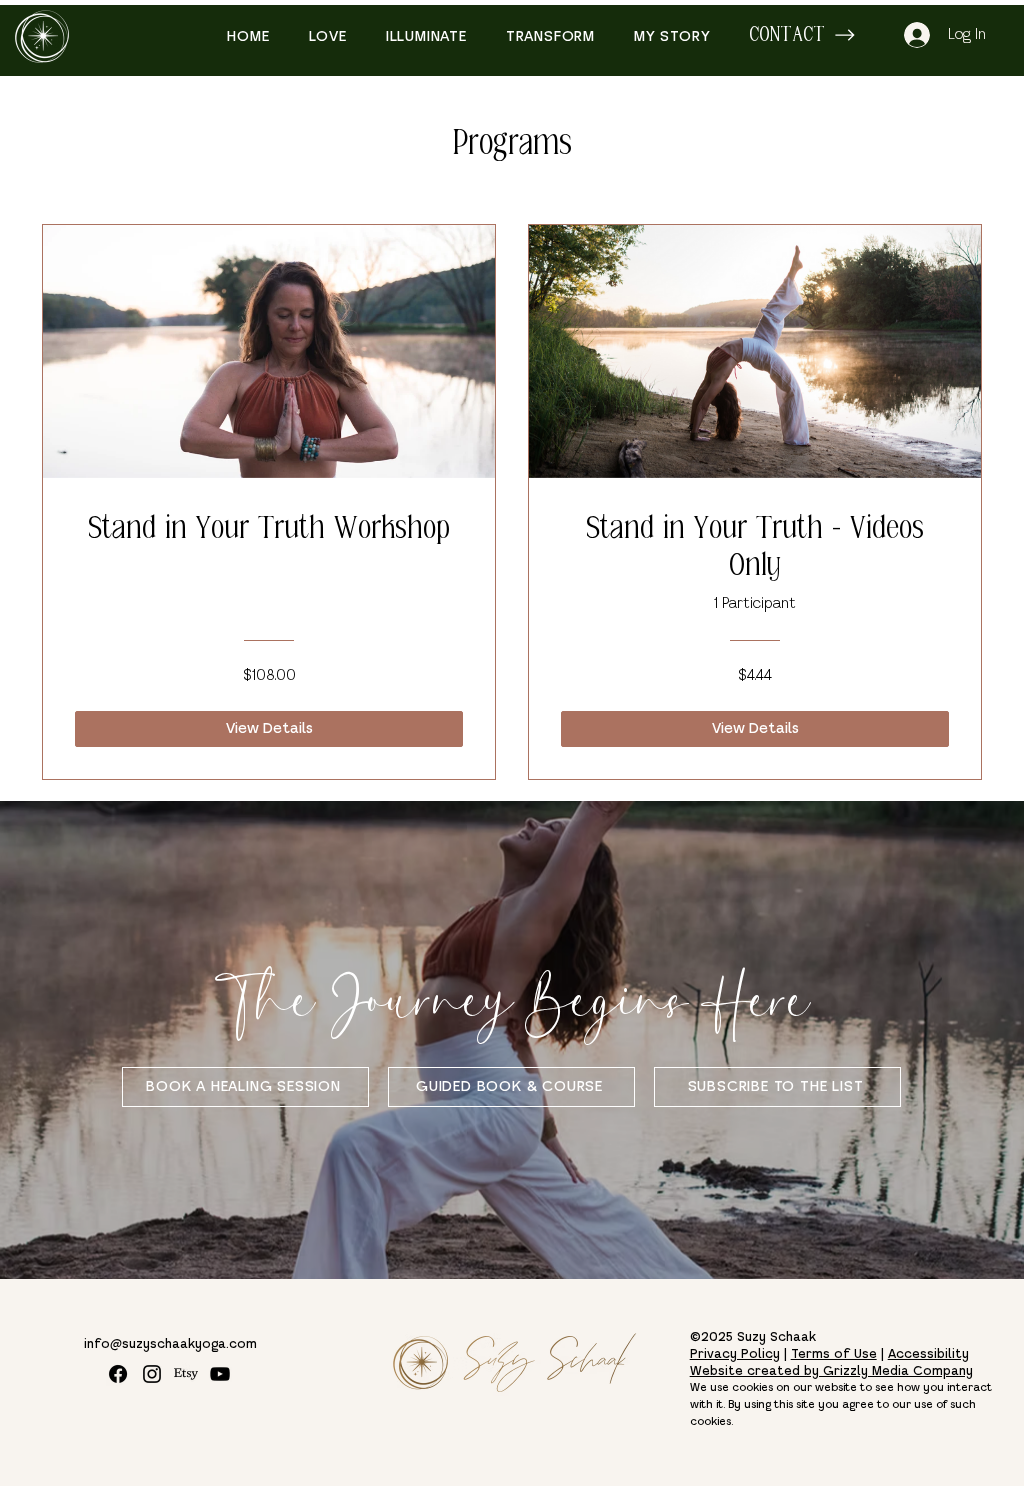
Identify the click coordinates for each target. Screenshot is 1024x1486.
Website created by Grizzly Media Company (831, 1372)
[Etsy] (186, 1374)
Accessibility (928, 1355)
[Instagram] (152, 1374)
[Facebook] (118, 1374)
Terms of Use (834, 1355)
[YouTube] (220, 1374)
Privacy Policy (735, 1355)
